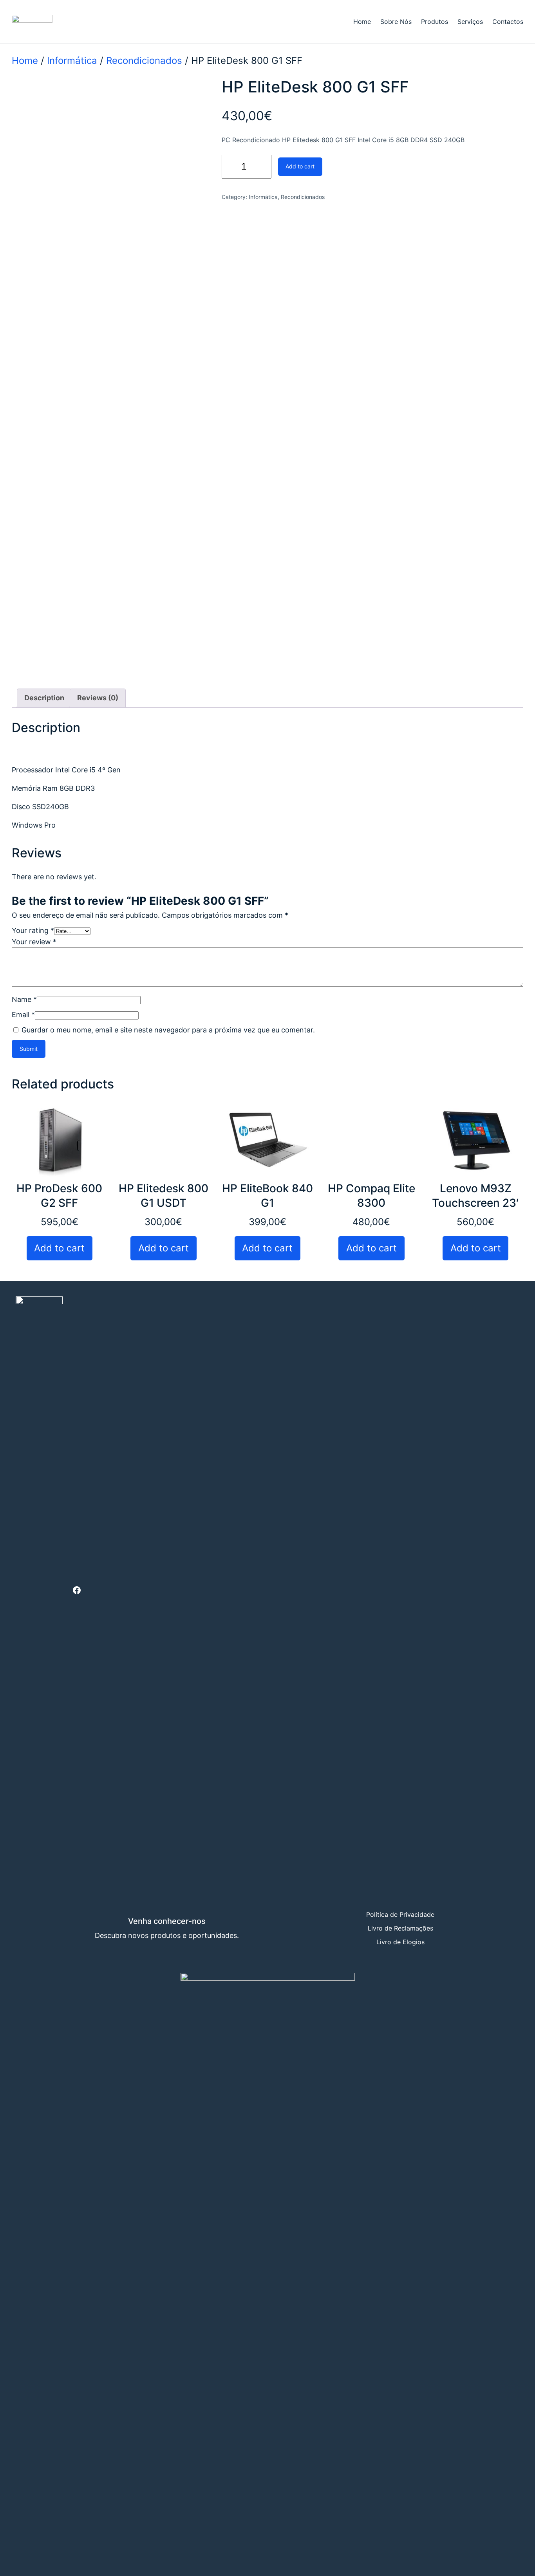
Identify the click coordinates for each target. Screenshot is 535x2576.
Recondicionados (144, 61)
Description (44, 698)
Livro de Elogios (400, 1942)
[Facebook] (77, 1590)
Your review (34, 942)
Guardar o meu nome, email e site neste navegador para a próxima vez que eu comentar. (168, 1030)
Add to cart (300, 166)
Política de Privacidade (400, 1914)
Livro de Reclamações (400, 1928)
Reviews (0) (98, 698)
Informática (72, 61)
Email (23, 1015)
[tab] (44, 698)
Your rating (33, 930)
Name (24, 999)
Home (25, 61)
